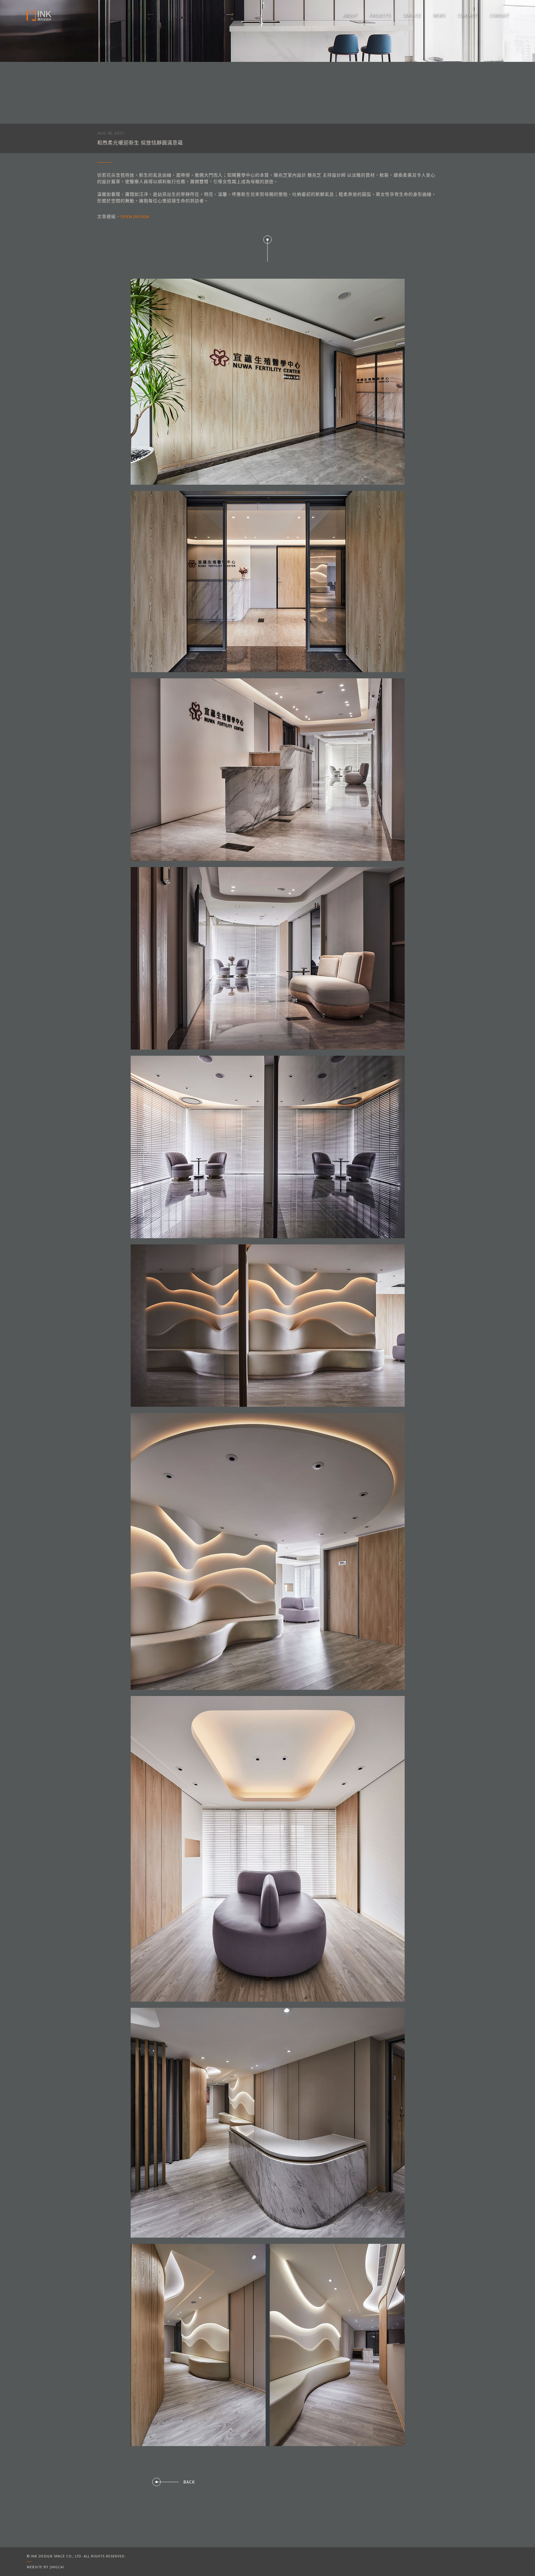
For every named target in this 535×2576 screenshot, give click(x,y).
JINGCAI (57, 2567)
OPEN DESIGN (135, 217)
